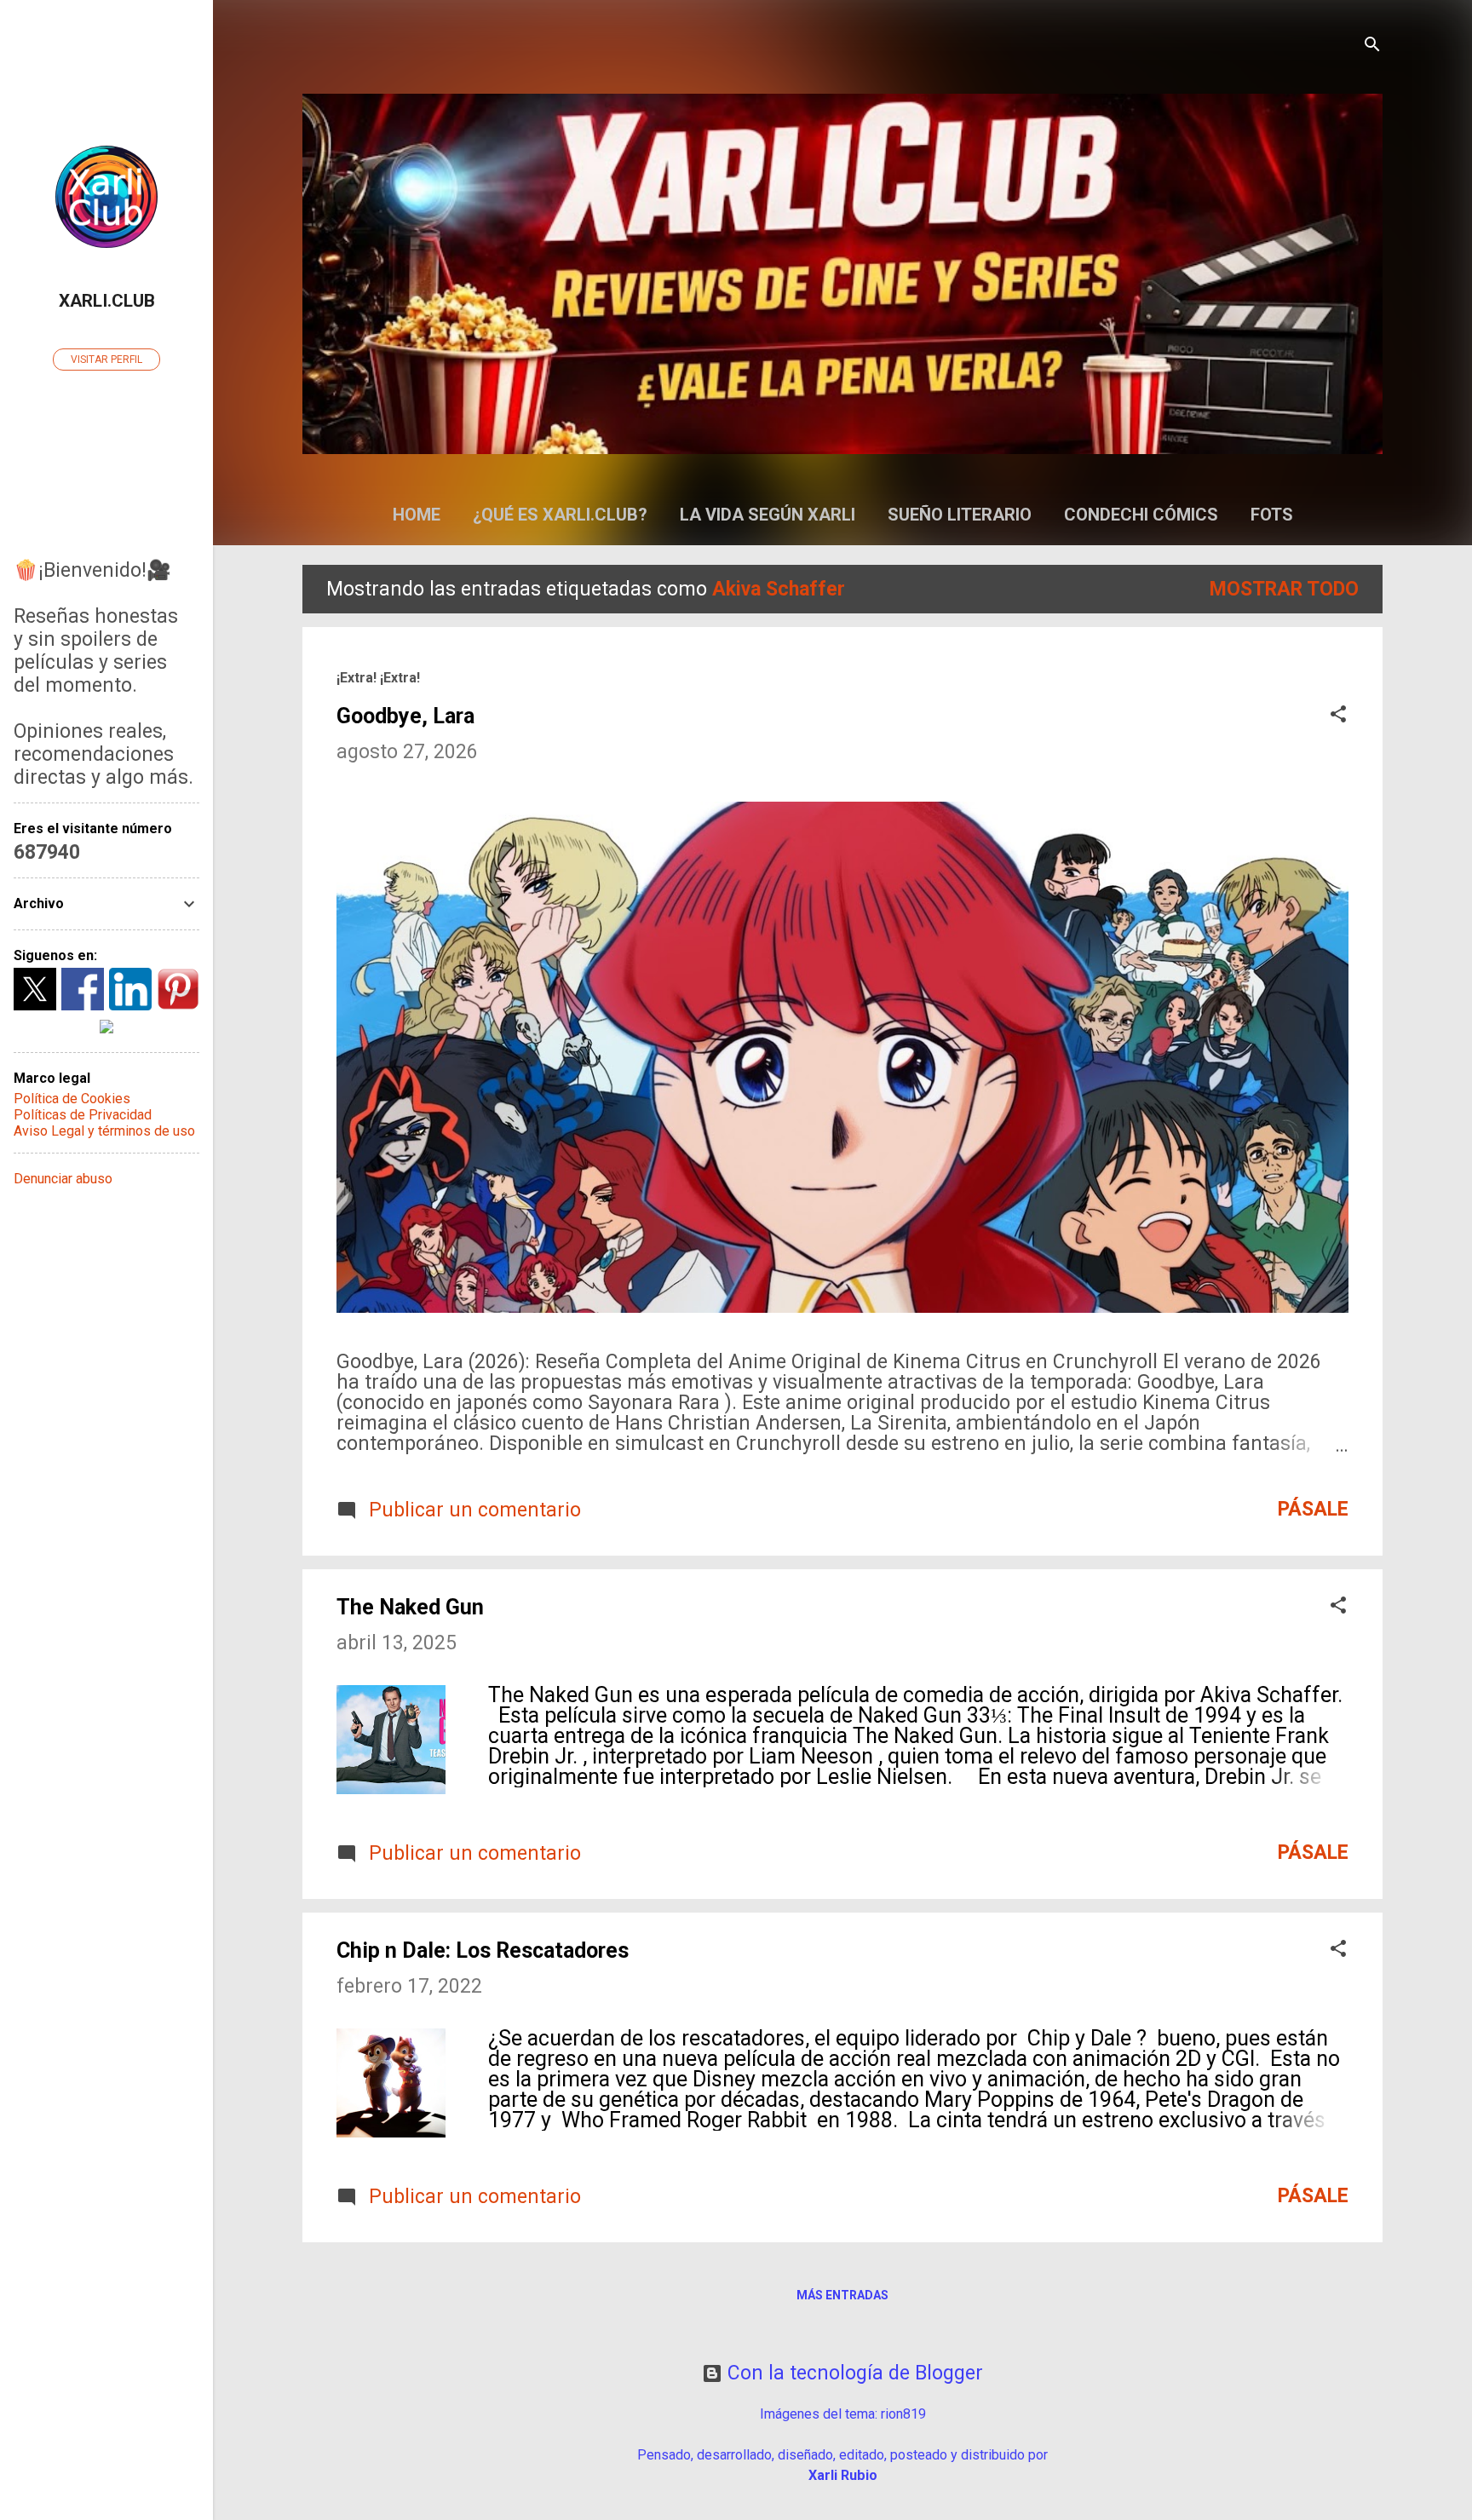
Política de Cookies (72, 1099)
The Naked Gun (410, 1607)
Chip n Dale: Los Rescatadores (483, 1950)
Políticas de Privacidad (83, 1115)
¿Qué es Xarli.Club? (560, 515)
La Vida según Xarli (768, 515)
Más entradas (842, 2295)
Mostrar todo (1284, 589)
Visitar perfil (106, 360)
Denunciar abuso (63, 1179)
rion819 (903, 2414)
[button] (1338, 716)
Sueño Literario (960, 515)
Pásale (1313, 1509)
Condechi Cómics (1141, 515)
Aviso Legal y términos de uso (104, 1131)
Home (417, 515)
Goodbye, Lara (405, 716)
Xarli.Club (107, 301)
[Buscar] (1372, 46)
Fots (1272, 515)
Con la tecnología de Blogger (853, 2373)
